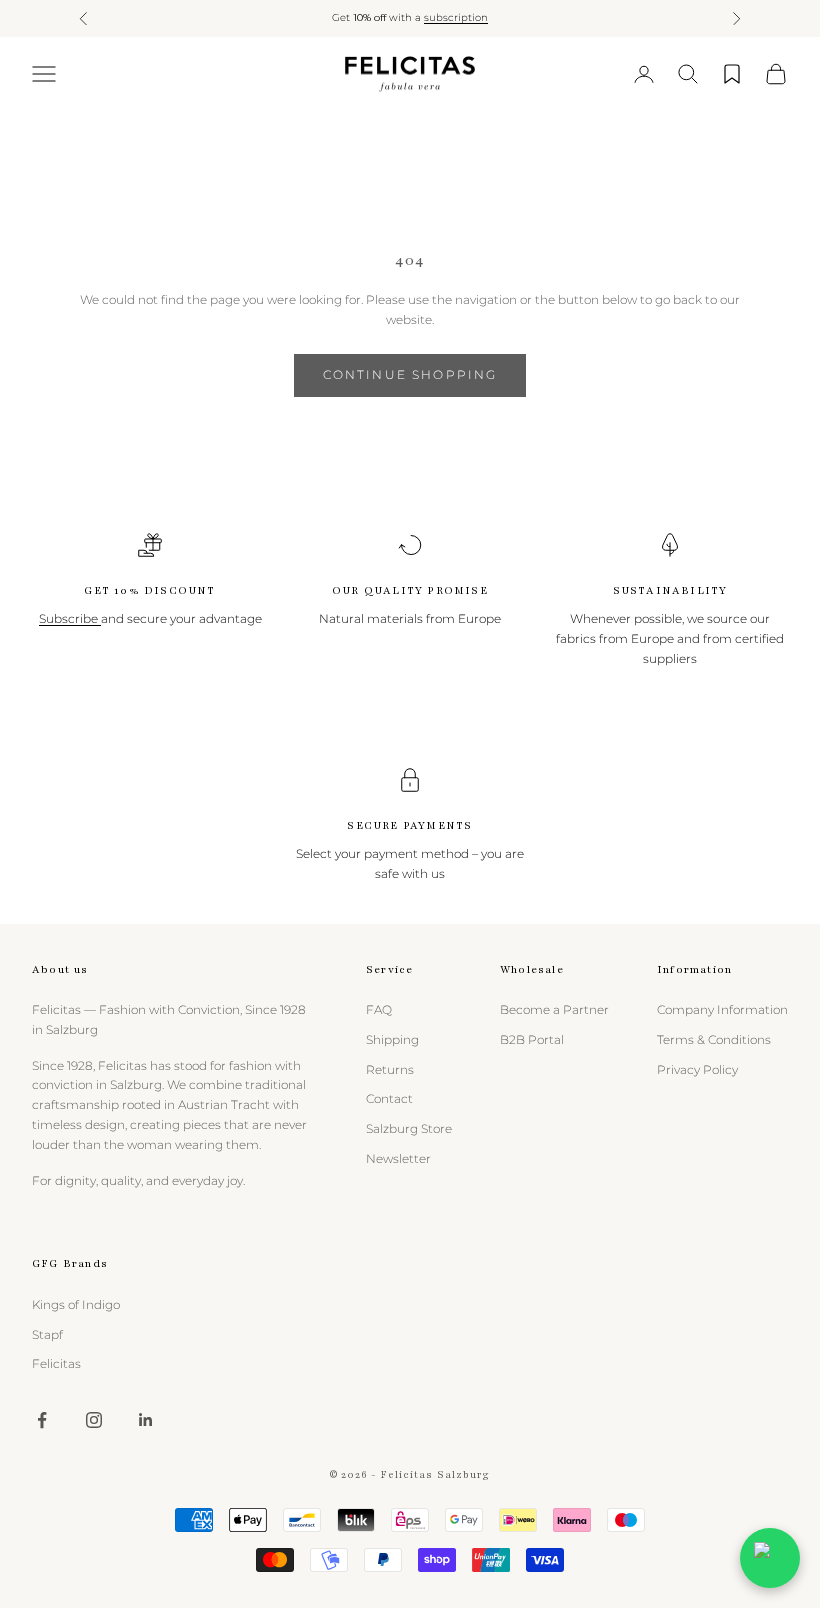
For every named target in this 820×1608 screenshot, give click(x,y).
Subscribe (70, 618)
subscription (456, 17)
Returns (390, 1069)
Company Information (722, 1009)
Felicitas (56, 1363)
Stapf (47, 1334)
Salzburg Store (409, 1128)
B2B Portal (532, 1039)
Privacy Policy (697, 1069)
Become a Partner (554, 1009)
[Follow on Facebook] (42, 1420)
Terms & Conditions (714, 1039)
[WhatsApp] (770, 1558)
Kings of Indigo (76, 1304)
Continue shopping (410, 374)
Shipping (392, 1039)
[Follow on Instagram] (94, 1420)
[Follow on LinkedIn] (146, 1420)
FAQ (379, 1009)
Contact (389, 1098)
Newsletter (398, 1158)
